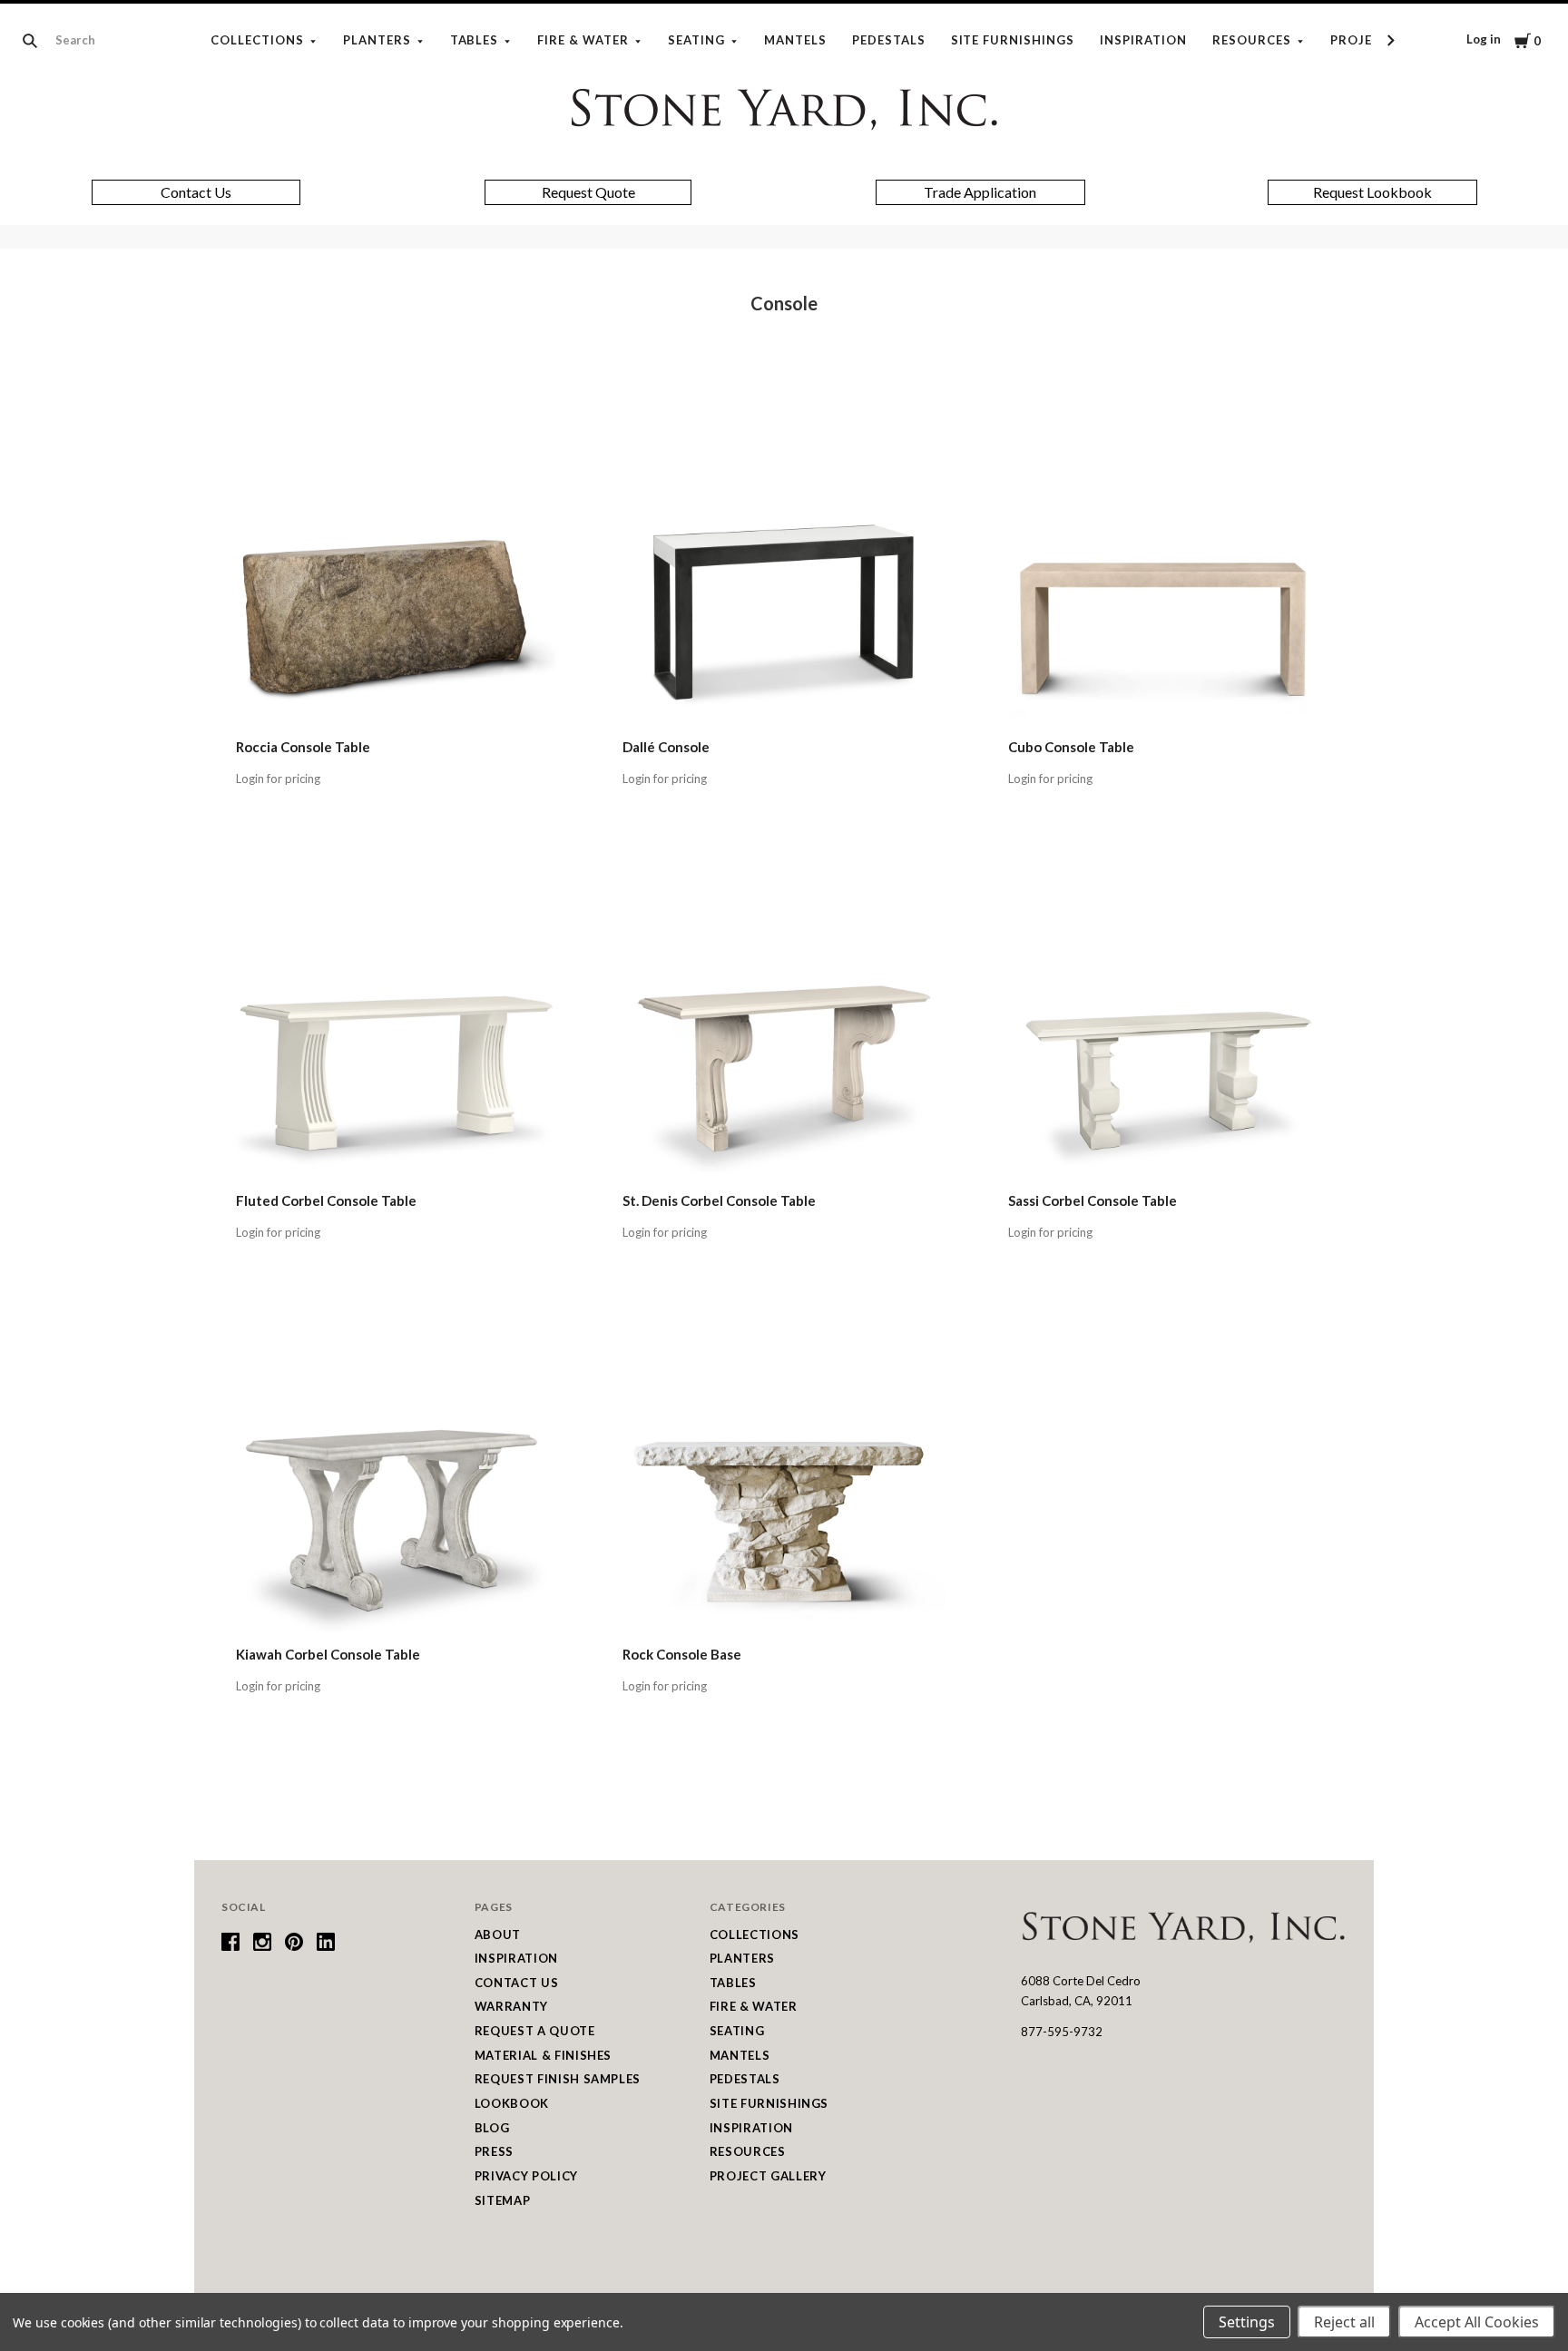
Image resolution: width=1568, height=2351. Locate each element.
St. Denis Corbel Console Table (719, 1200)
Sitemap (503, 2200)
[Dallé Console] (784, 566)
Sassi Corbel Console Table (1093, 1200)
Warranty (511, 2006)
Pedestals (889, 40)
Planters (377, 40)
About (498, 1935)
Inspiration (1143, 40)
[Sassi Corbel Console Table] (1170, 1019)
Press (494, 2151)
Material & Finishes (543, 2055)
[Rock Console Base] (784, 1473)
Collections (257, 40)
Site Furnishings (1013, 40)
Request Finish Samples (558, 2079)
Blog (492, 2128)
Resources (1252, 40)
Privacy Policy (526, 2176)
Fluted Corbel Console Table (326, 1200)
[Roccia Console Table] (398, 566)
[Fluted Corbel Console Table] (398, 1019)
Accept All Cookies (1477, 2322)
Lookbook (512, 2103)
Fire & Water (583, 40)
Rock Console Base (682, 1654)
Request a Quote (535, 2031)
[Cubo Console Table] (1170, 566)
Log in (1484, 39)
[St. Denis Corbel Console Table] (784, 1019)
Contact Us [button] (196, 192)
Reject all (1344, 2322)
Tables (475, 40)
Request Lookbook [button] (1372, 192)
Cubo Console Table (1071, 747)
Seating (696, 40)
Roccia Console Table (303, 747)
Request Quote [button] (588, 192)
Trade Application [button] (980, 192)
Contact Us (517, 1983)
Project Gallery (768, 2176)
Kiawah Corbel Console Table (328, 1654)
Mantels (795, 40)
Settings (1247, 2322)
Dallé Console (666, 747)
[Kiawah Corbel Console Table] (398, 1473)
